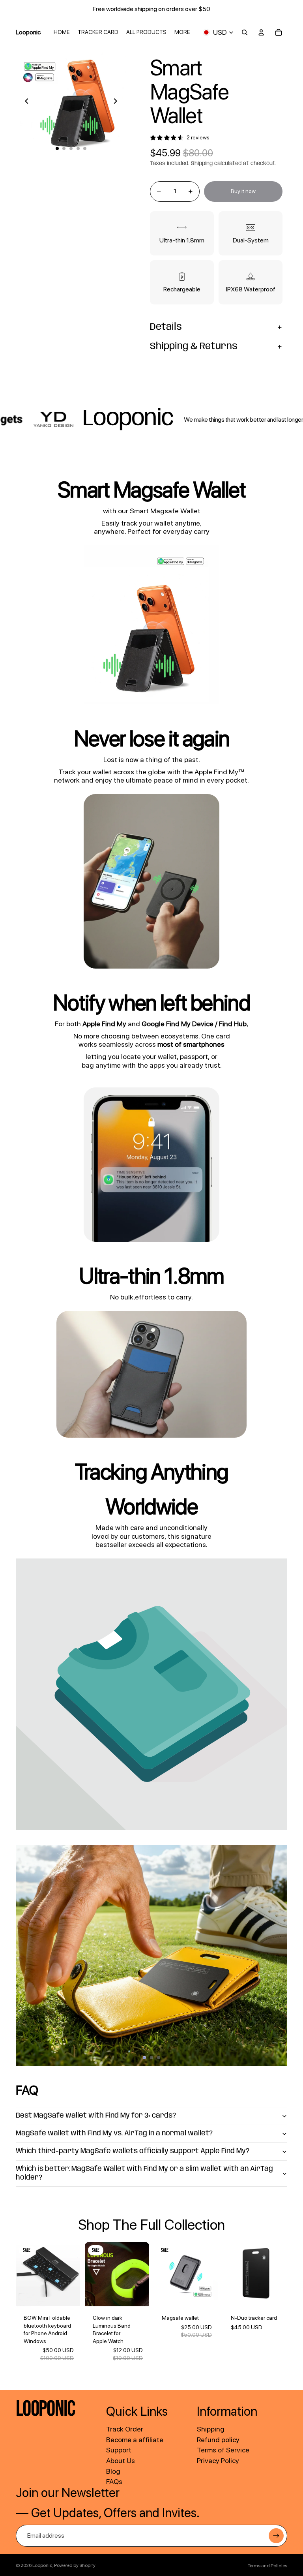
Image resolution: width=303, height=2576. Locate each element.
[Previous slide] (24, 102)
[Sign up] (276, 2536)
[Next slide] (118, 102)
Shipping (211, 2429)
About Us (121, 2461)
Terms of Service (223, 2450)
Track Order (125, 2429)
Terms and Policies (267, 2566)
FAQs (114, 2481)
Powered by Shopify (75, 2565)
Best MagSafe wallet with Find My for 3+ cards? (96, 2116)
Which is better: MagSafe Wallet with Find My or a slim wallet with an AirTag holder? (144, 2173)
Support (119, 2450)
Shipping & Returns (194, 346)
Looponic (42, 2565)
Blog (113, 2471)
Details (166, 327)
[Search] (245, 32)
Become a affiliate (135, 2440)
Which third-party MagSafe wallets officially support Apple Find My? (133, 2151)
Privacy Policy (218, 2461)
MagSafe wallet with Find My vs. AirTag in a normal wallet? (114, 2133)
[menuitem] (182, 32)
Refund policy (218, 2440)
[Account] (261, 32)
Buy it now (243, 191)
